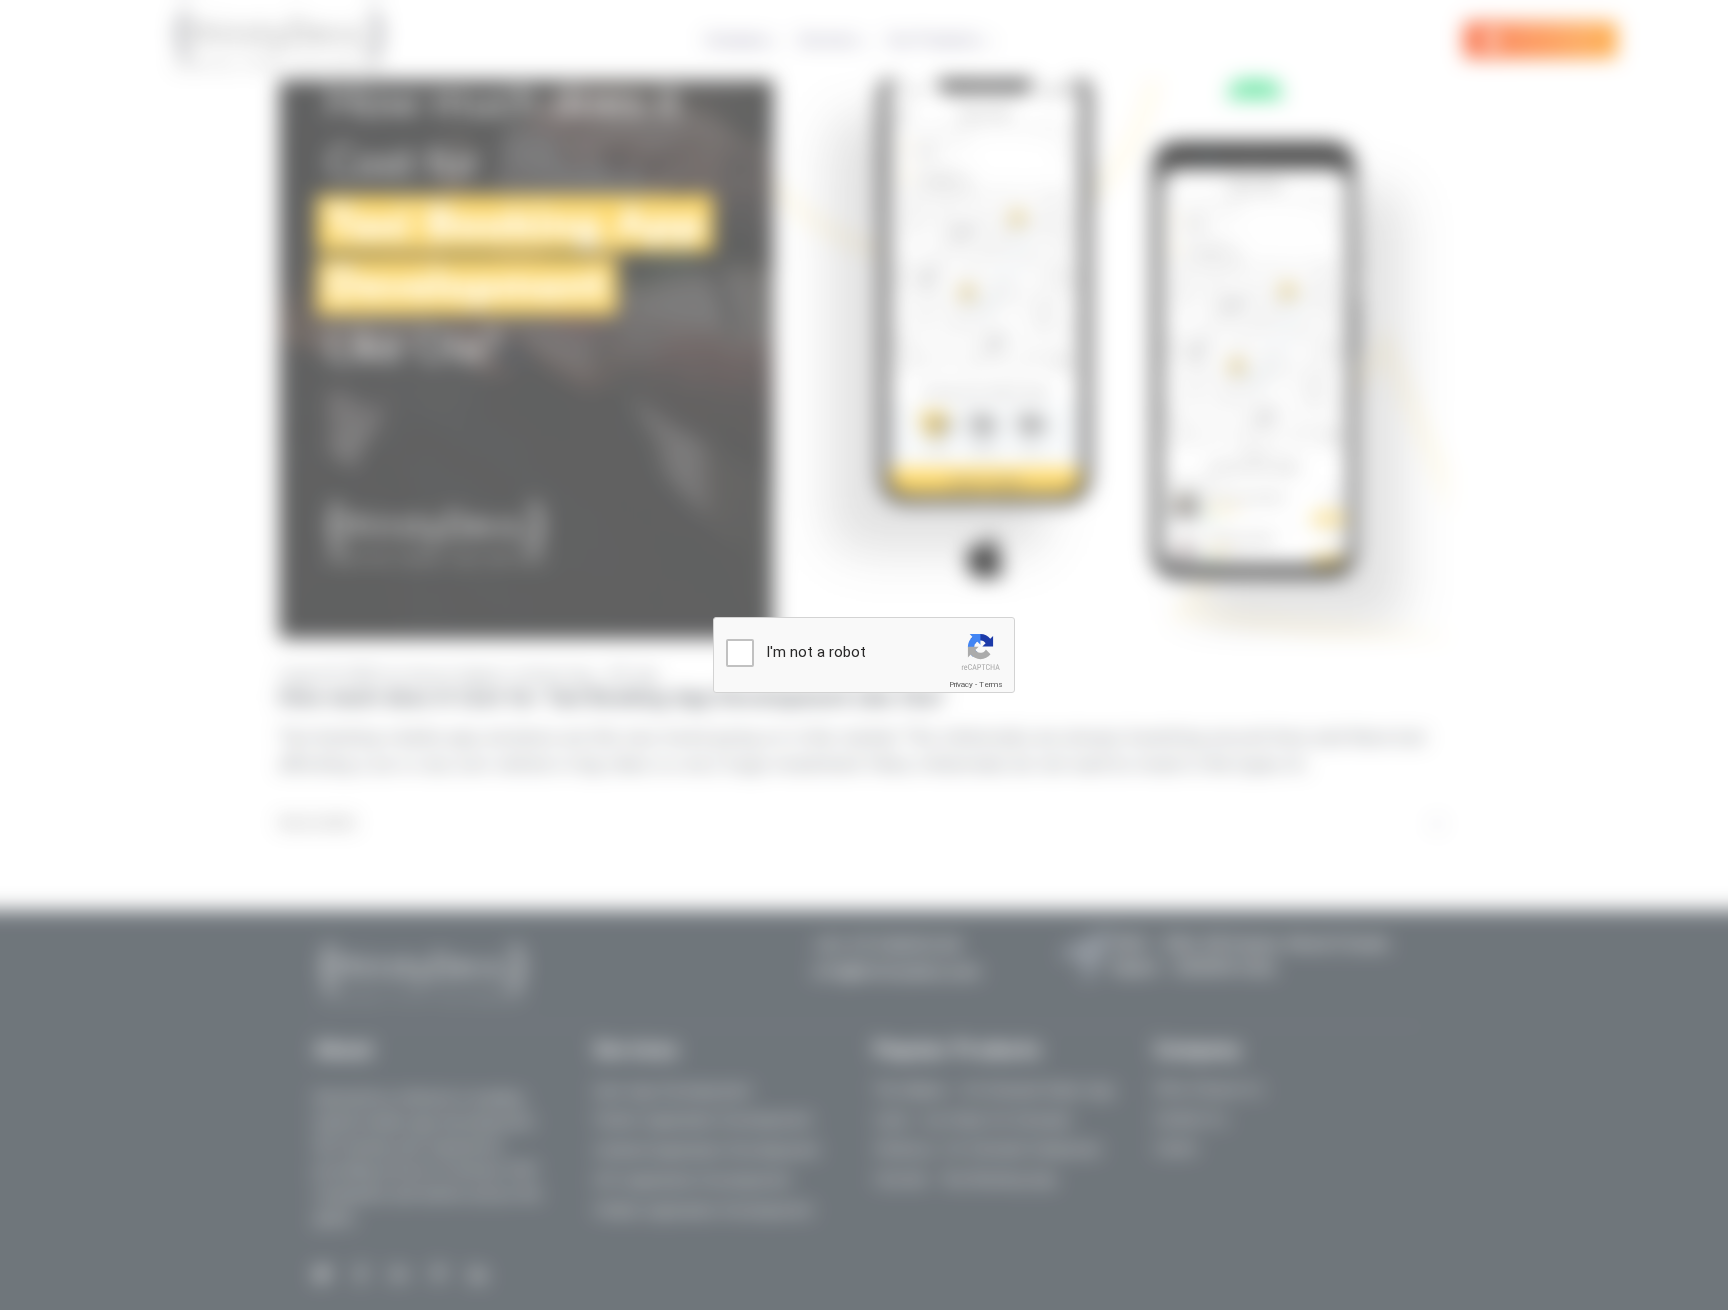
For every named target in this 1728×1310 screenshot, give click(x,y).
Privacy (961, 684)
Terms (991, 684)
